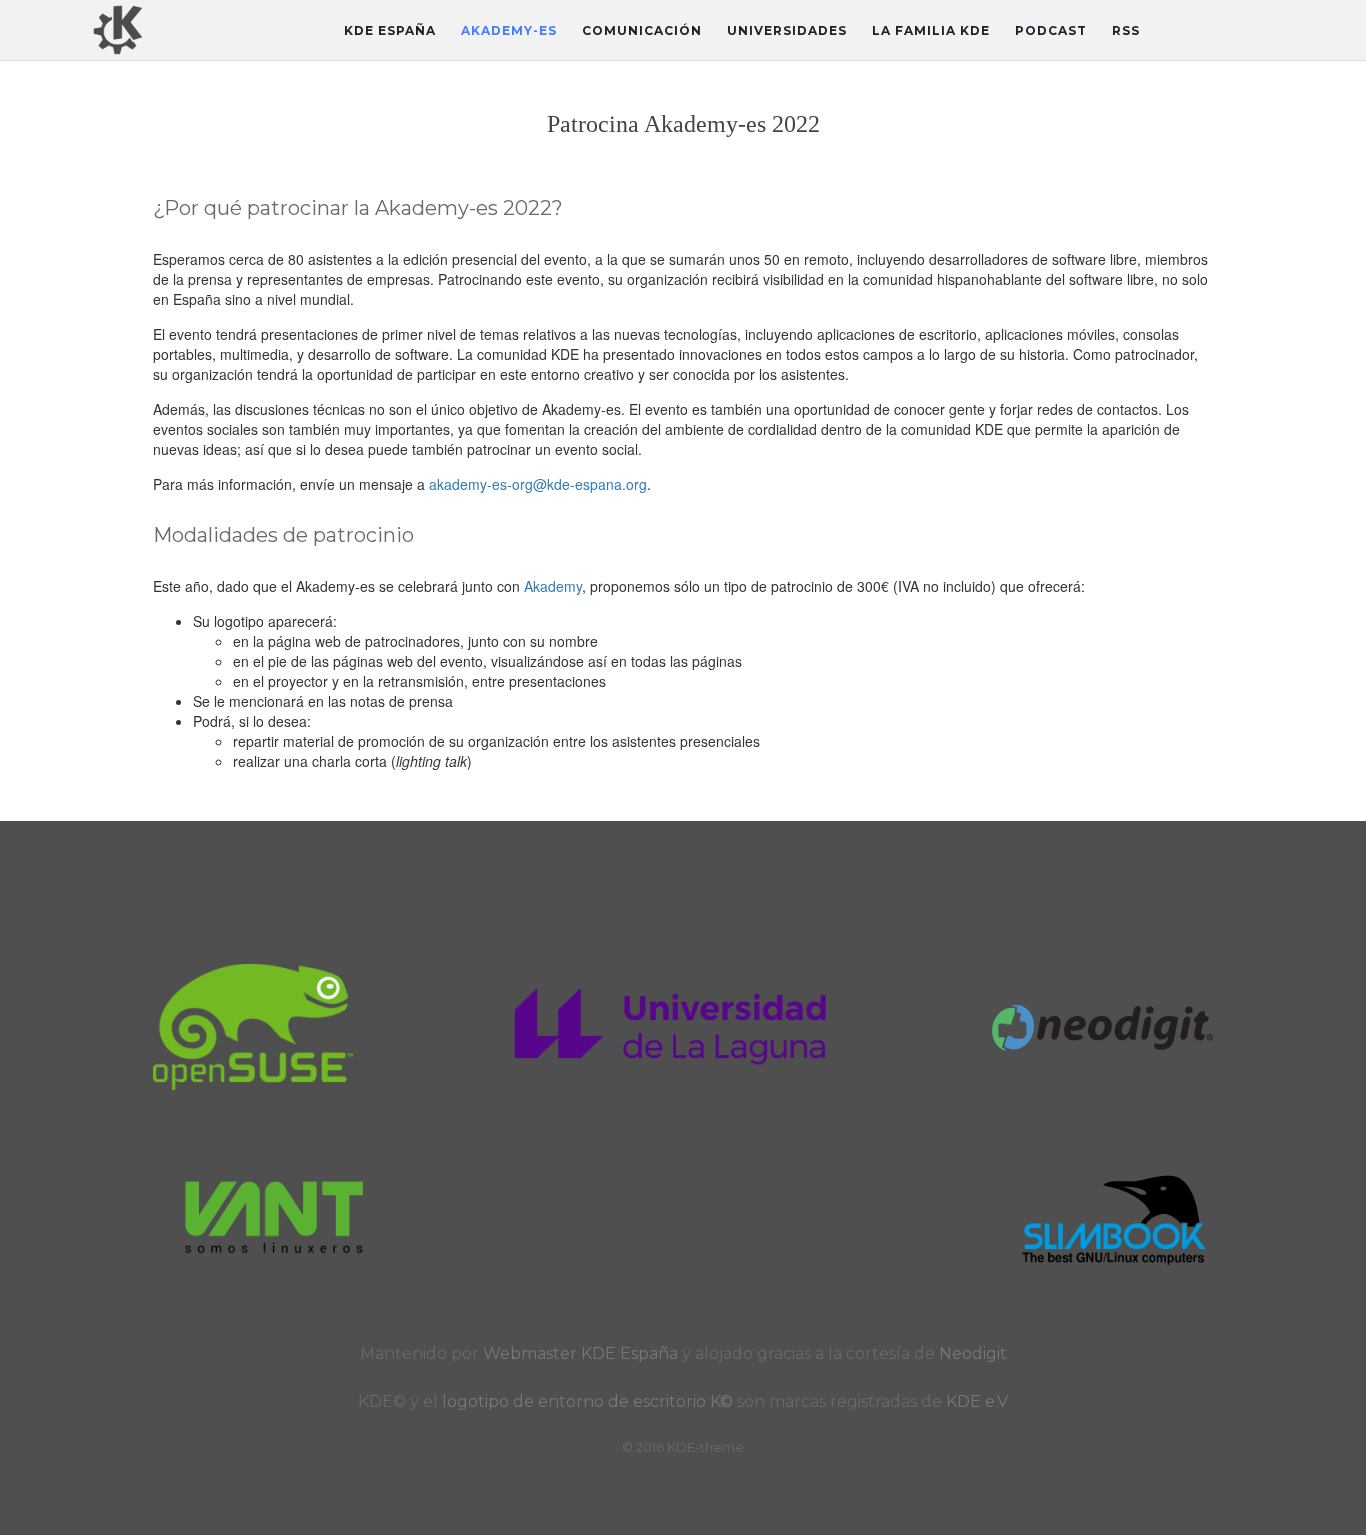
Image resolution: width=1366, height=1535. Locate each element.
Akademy (553, 586)
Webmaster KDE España (580, 1353)
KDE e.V (977, 1401)
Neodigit (973, 1353)
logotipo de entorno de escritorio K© (589, 1401)
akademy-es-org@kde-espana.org (538, 484)
